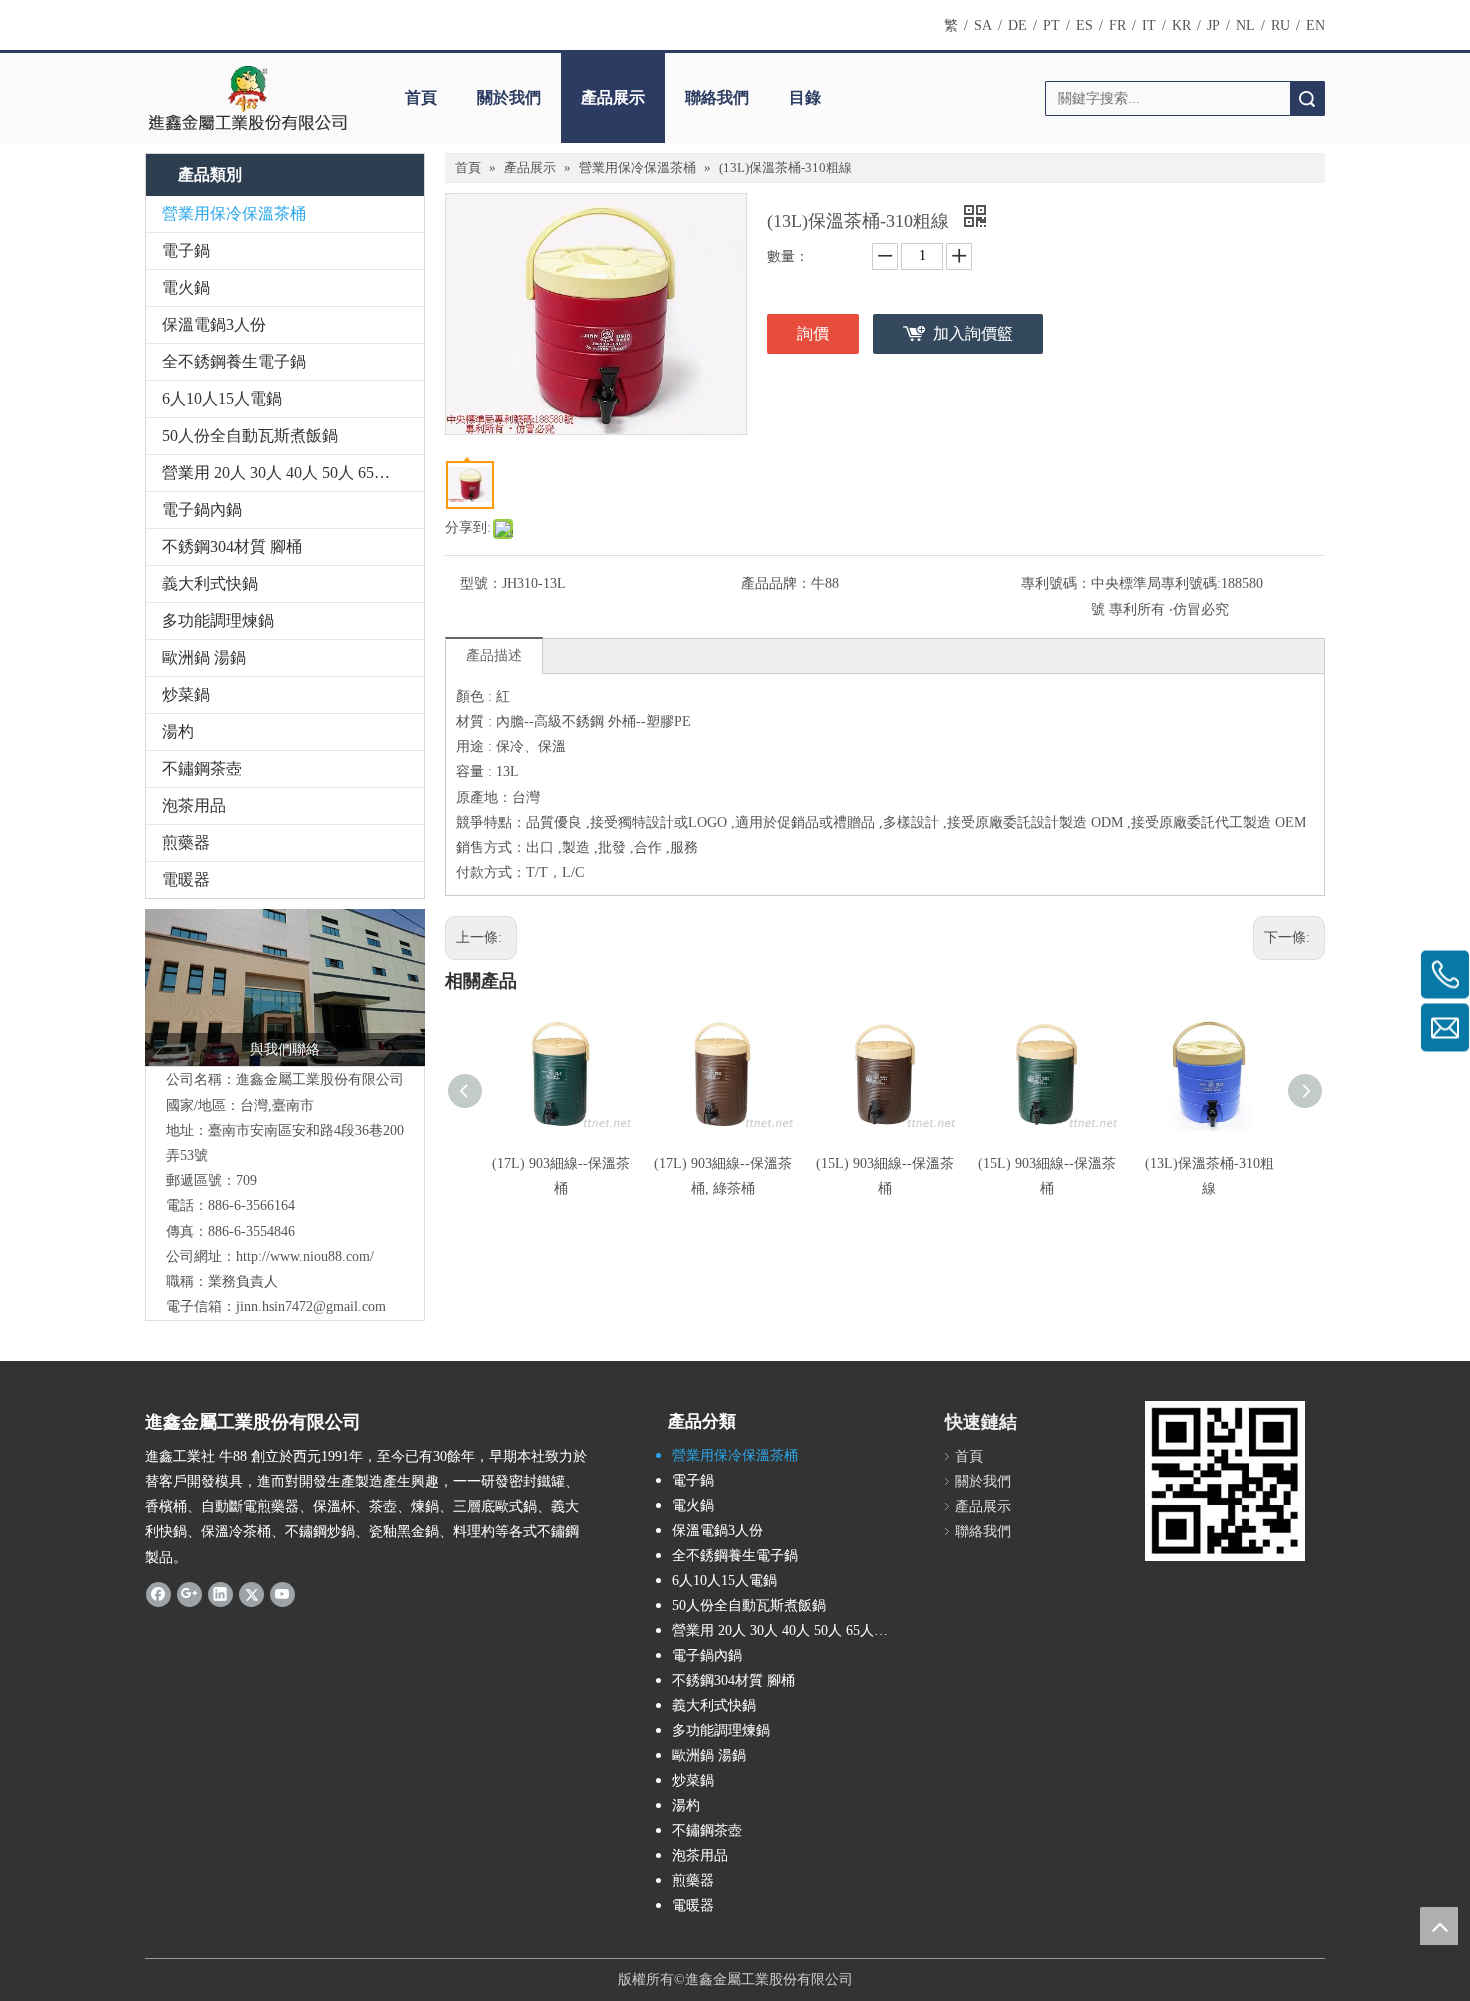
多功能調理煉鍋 (218, 620)
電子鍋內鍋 (202, 509)
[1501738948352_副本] (285, 988)
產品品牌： (776, 583)
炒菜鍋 (186, 694)
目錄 (805, 97)
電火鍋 (186, 287)
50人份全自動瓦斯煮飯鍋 (250, 435)
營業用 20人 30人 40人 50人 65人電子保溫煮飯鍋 (293, 472)
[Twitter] (251, 1594)
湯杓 (178, 731)
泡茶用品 (194, 805)
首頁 (421, 97)
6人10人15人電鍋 (222, 398)
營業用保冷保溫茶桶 (234, 213)
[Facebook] (158, 1594)
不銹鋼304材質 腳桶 (232, 546)
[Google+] (189, 1594)
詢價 (813, 333)
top (1439, 1926)
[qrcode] (1225, 1481)
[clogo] (247, 98)
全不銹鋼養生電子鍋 (234, 361)
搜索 (1307, 98)
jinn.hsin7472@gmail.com (311, 1306)
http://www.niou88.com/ (305, 1256)
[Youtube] (282, 1594)
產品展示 (613, 97)
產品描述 (494, 655)
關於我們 (509, 97)
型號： (481, 583)
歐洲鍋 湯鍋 (204, 657)
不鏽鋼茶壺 (202, 768)
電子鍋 (186, 250)
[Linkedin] (220, 1594)
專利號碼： (1056, 583)
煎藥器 (186, 842)
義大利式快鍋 (210, 583)
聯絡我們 (717, 97)
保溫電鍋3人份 (214, 324)
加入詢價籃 (973, 333)
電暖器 (186, 879)
